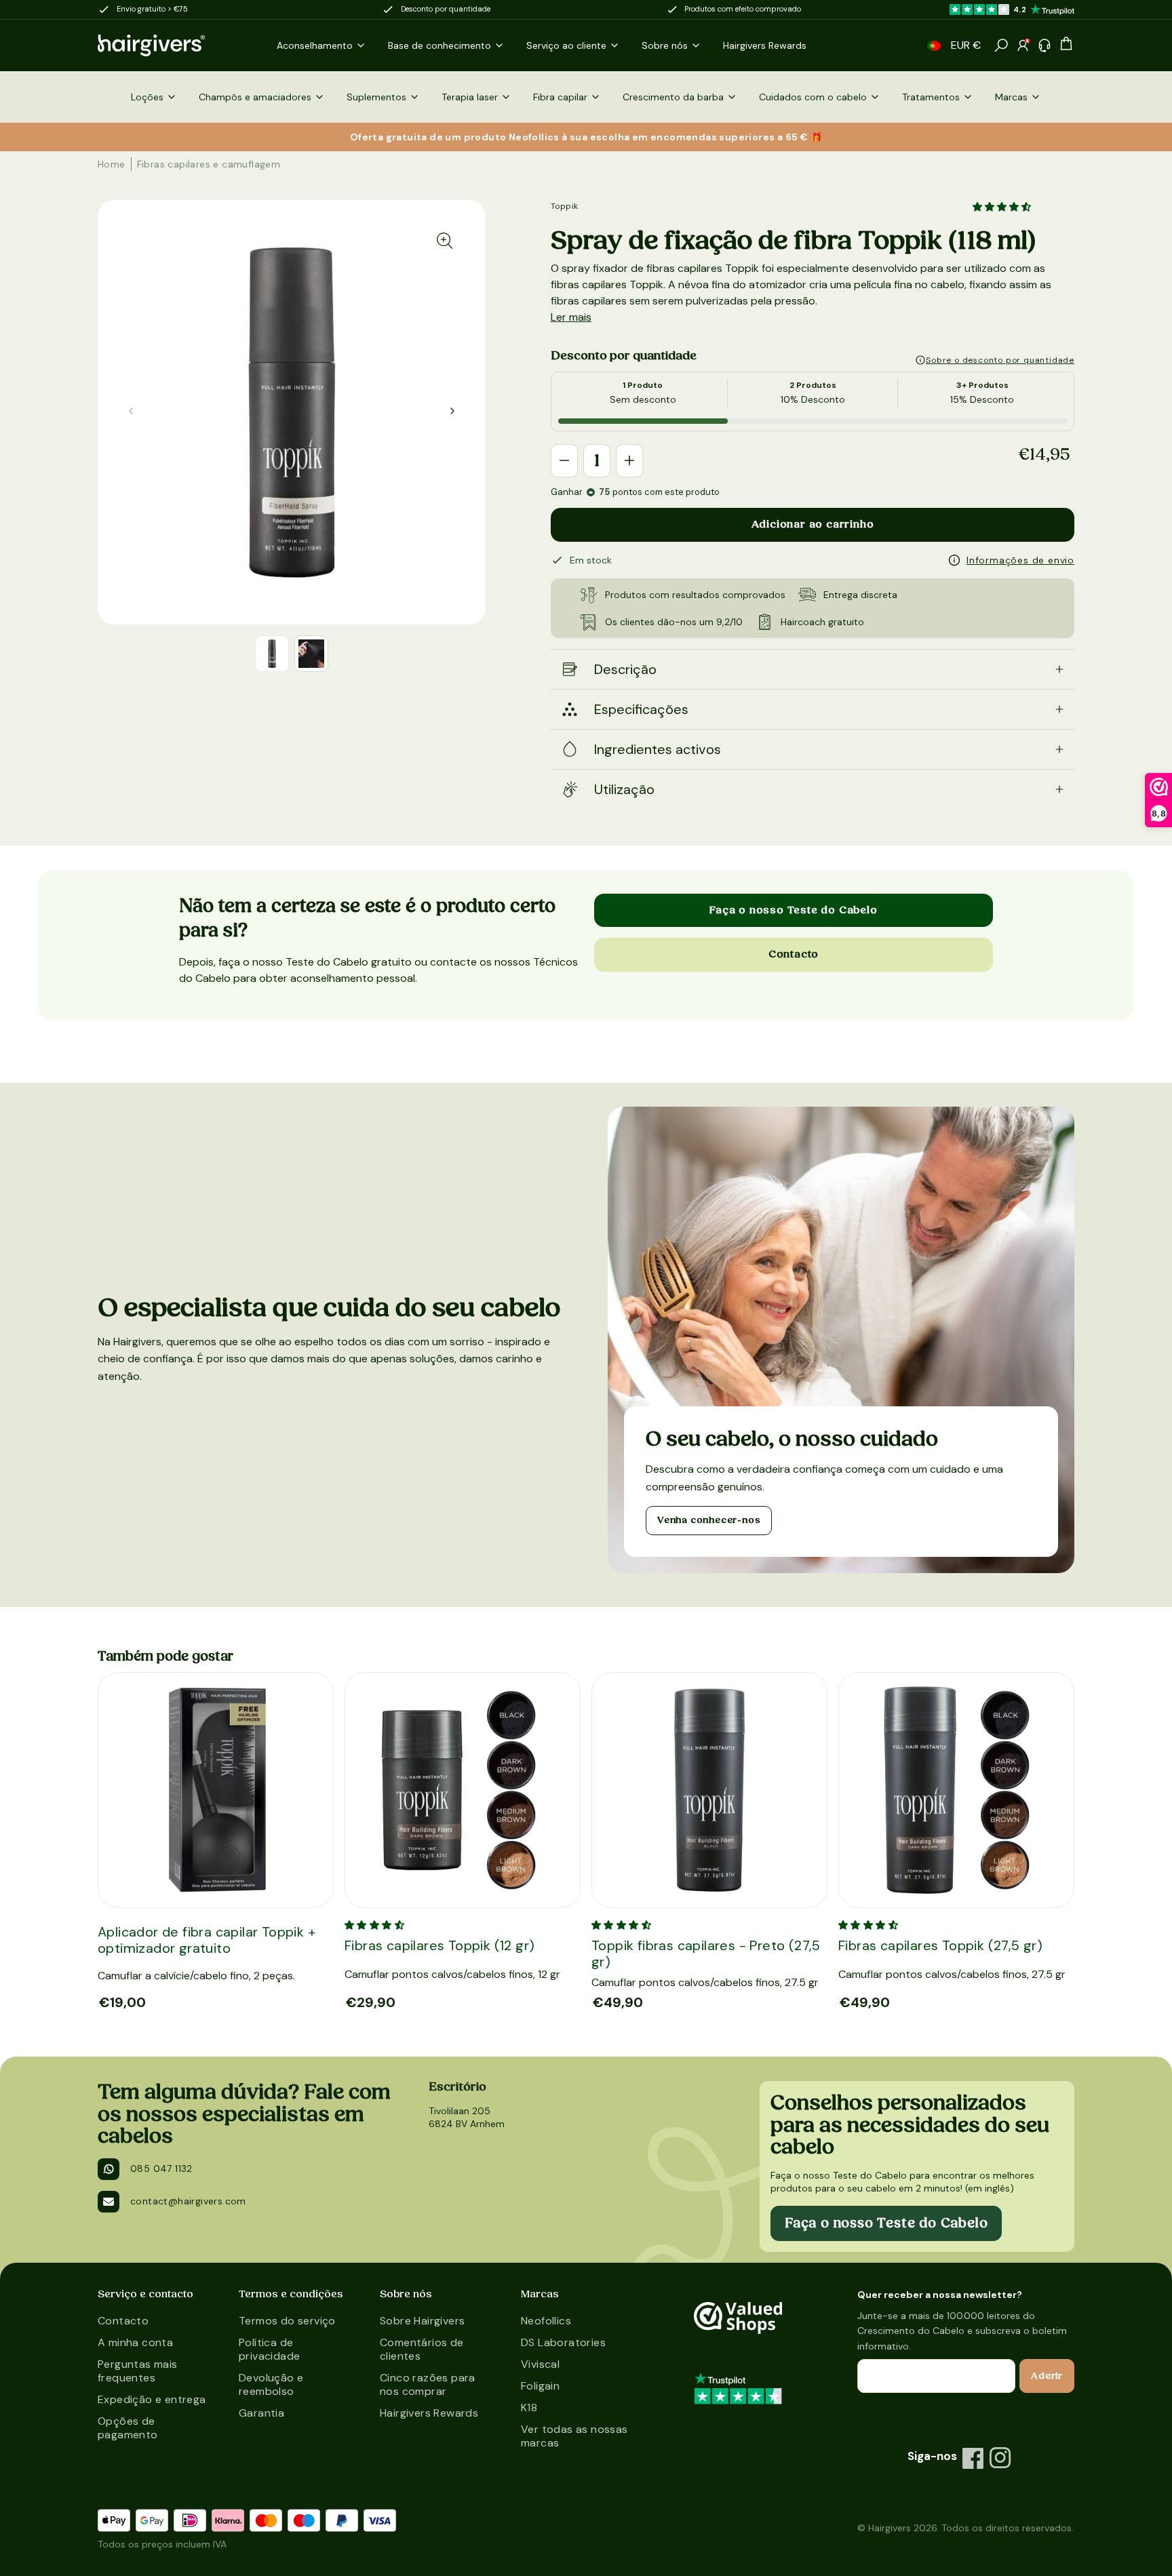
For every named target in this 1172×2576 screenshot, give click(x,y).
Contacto (794, 954)
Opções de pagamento (128, 2428)
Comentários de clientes (422, 2349)
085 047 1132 (161, 2168)
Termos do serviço (287, 2321)
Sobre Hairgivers (422, 2321)
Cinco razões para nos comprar (428, 2384)
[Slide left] (452, 411)
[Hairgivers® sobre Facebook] (973, 2458)
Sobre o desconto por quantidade (1000, 360)
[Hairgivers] (174, 45)
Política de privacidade (269, 2349)
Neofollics (546, 2321)
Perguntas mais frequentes (138, 2371)
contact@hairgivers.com (188, 2201)
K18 (529, 2407)
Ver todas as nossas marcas (574, 2436)
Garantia (261, 2413)
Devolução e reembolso (271, 2384)
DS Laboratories (563, 2342)
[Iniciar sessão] (1023, 45)
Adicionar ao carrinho (813, 524)
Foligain (540, 2386)
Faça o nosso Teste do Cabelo (793, 910)
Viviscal (540, 2364)
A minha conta (135, 2342)
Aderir (1047, 2376)
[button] (934, 46)
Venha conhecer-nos (709, 1520)
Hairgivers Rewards (429, 2413)
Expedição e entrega (152, 2399)
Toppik (564, 206)
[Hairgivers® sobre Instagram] (1000, 2458)
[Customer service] (1044, 45)
